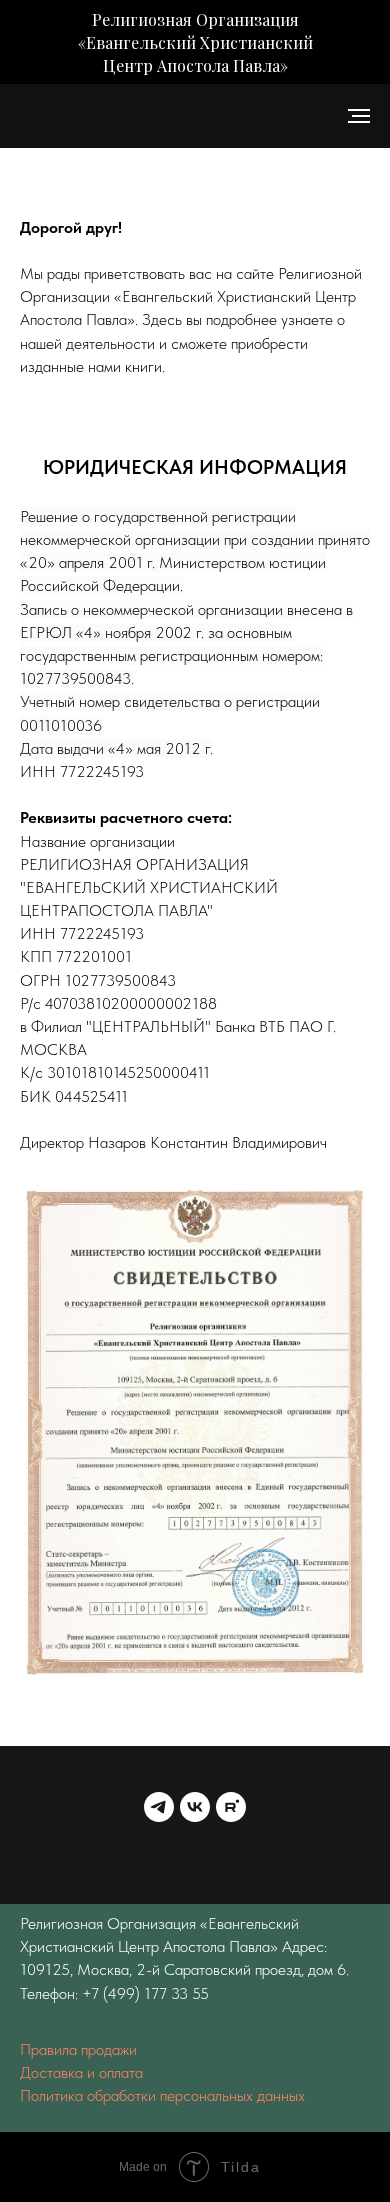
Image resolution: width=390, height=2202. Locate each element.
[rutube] (231, 1807)
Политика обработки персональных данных (162, 2095)
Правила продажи (78, 2049)
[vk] (195, 1807)
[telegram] (159, 1807)
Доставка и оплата (81, 2072)
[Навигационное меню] (359, 116)
